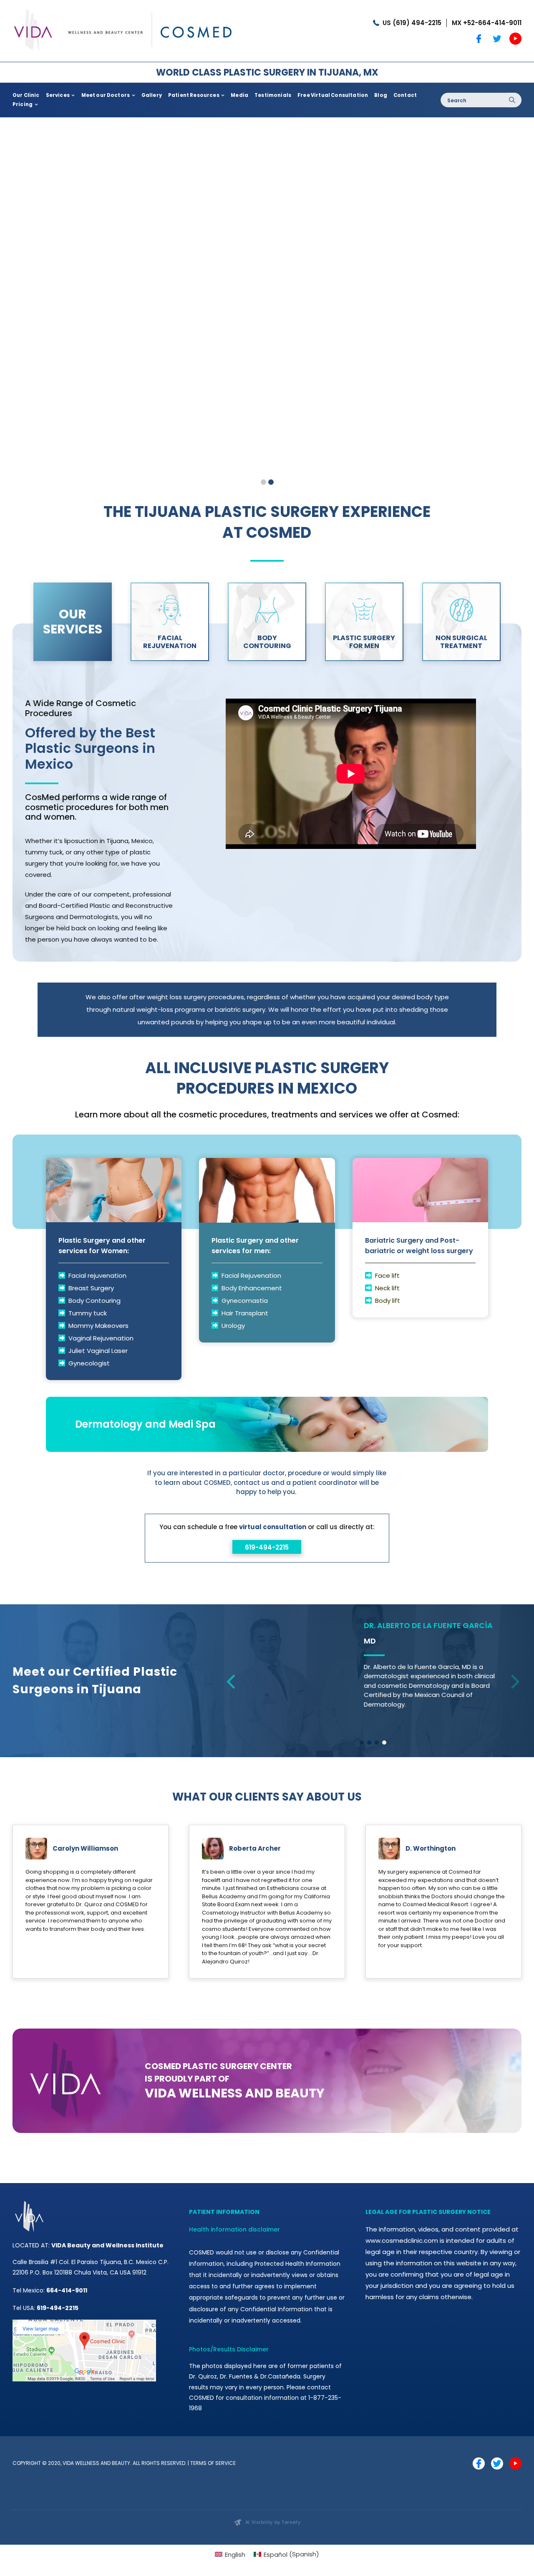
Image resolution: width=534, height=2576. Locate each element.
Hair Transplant (245, 1313)
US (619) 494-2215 (412, 23)
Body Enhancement (252, 1288)
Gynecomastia (245, 1301)
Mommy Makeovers (98, 1326)
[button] (362, 1765)
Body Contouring (94, 1301)
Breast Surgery (91, 1288)
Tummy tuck (88, 1313)
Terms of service (213, 2486)
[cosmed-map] (84, 2345)
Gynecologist (89, 1363)
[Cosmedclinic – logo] (123, 7)
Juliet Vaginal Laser (99, 1351)
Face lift (387, 1275)
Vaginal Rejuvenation (101, 1338)
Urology (233, 1326)
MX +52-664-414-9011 (487, 23)
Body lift (388, 1301)
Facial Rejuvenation (251, 1275)
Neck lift (387, 1288)
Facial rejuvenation (97, 1275)
